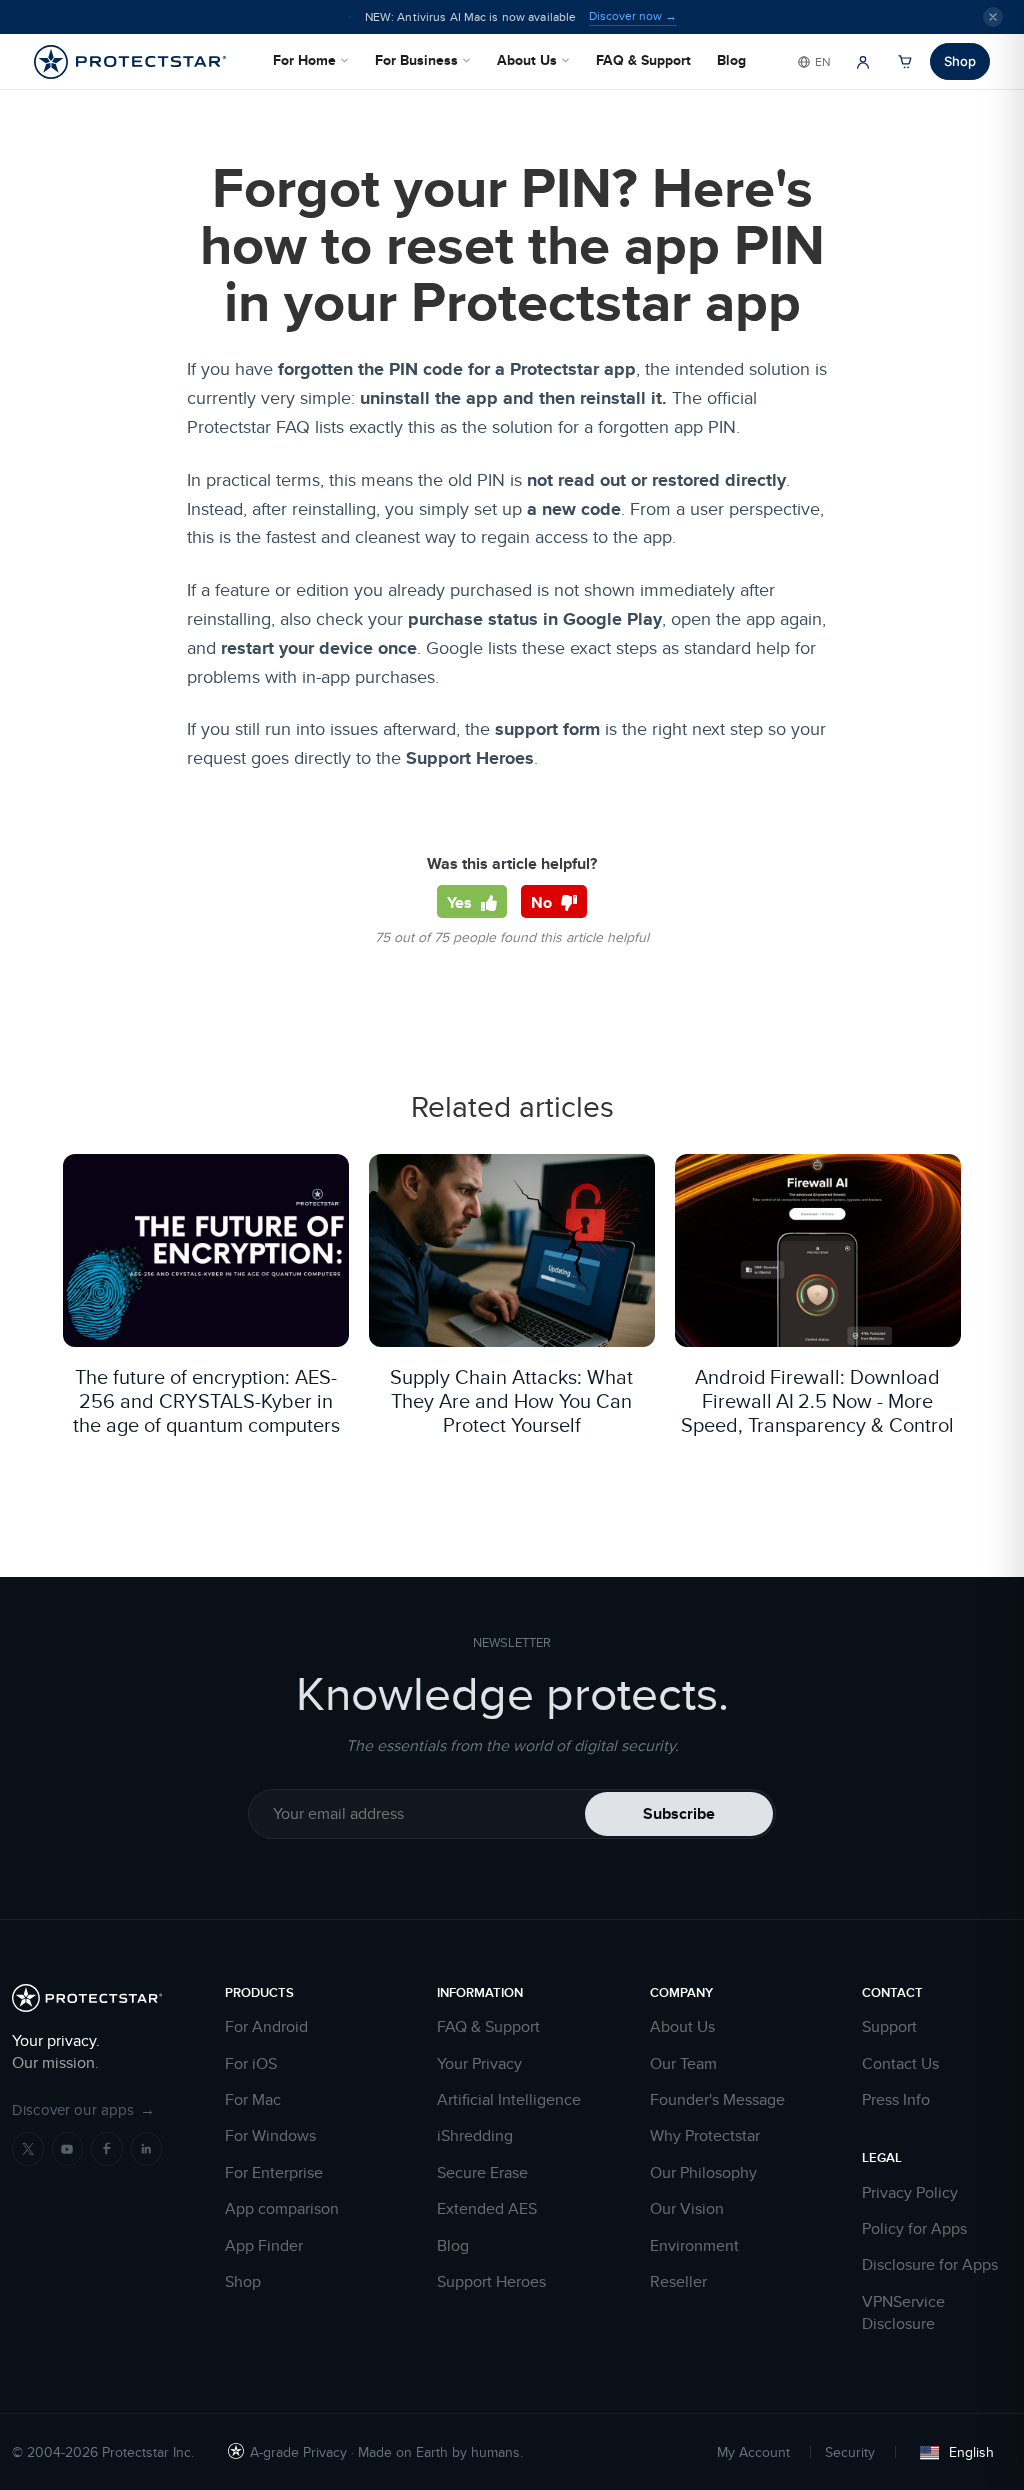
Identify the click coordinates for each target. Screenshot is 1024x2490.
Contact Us (900, 2064)
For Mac (253, 2100)
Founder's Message (717, 2100)
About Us (527, 60)
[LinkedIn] (147, 2149)
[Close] (993, 17)
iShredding (475, 2136)
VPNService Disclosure (903, 2313)
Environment (694, 2246)
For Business (416, 60)
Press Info (896, 2100)
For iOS (251, 2064)
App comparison (282, 2209)
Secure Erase (482, 2173)
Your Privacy (479, 2064)
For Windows (270, 2136)
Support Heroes (491, 2282)
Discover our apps (83, 2109)
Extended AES (487, 2209)
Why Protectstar (705, 2136)
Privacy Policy (910, 2193)
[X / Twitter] (28, 2149)
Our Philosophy (703, 2173)
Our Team (683, 2064)
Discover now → (633, 16)
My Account (753, 2452)
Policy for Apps (914, 2229)
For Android (266, 2027)
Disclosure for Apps (930, 2265)
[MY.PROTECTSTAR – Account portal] (863, 62)
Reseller (678, 2282)
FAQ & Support (643, 60)
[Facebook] (107, 2149)
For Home (304, 60)
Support (889, 2027)
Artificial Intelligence (509, 2100)
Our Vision (687, 2209)
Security (850, 2452)
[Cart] (905, 62)
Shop (960, 61)
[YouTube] (68, 2149)
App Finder (264, 2246)
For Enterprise (274, 2173)
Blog (731, 60)
